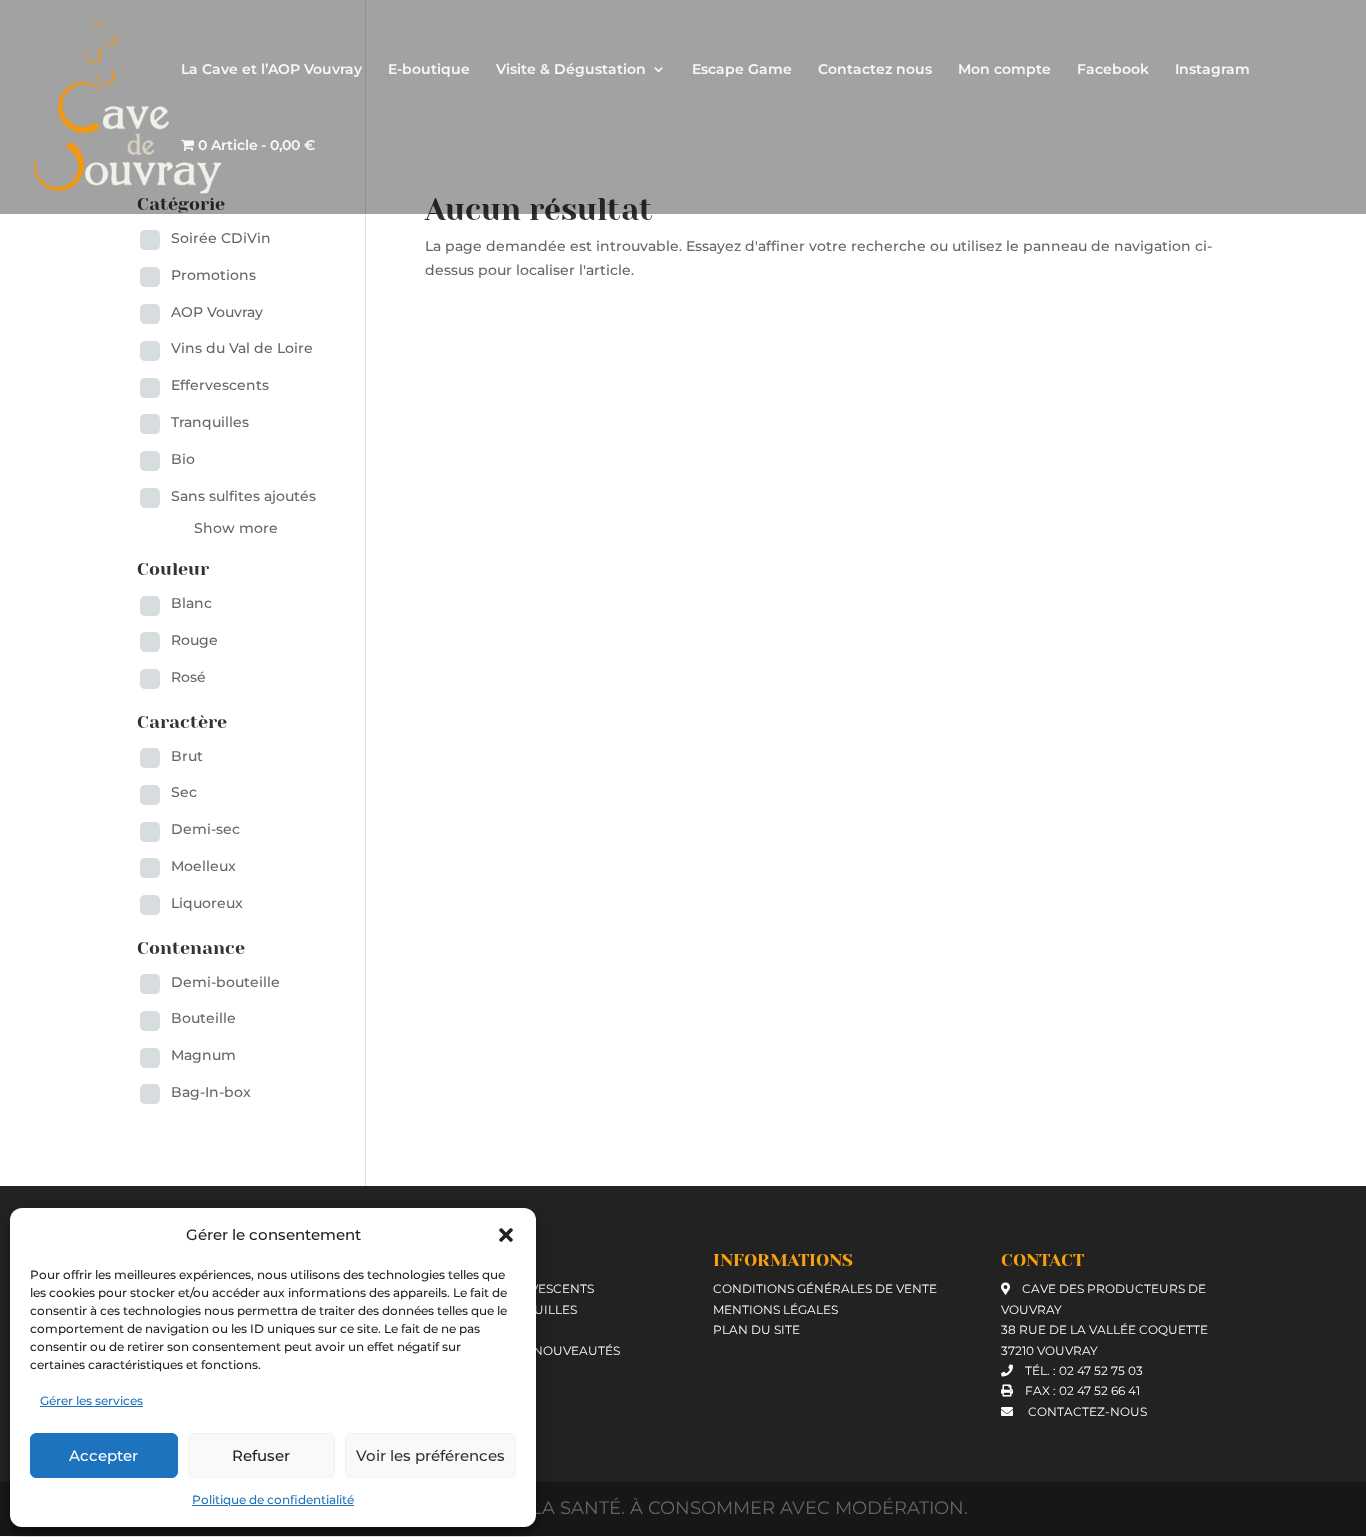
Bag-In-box (211, 1092)
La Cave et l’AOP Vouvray (271, 70)
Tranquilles (210, 422)
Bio (183, 459)
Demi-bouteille (225, 982)
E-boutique (429, 70)
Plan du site (756, 1329)
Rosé (188, 677)
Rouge (194, 640)
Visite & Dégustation (571, 70)
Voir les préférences (430, 1455)
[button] (506, 1235)
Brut (187, 756)
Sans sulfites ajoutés (243, 496)
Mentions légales (775, 1309)
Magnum (203, 1055)
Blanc (191, 603)
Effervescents (220, 385)
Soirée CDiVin (221, 238)
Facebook (1113, 70)
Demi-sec (205, 829)
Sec (184, 792)
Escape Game (742, 70)
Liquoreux (207, 903)
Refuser (261, 1455)
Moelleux (203, 866)
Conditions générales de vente (825, 1288)
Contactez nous (875, 70)
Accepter (103, 1455)
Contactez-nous (1086, 1411)
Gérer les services (91, 1400)
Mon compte (1004, 70)
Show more (236, 528)
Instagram (1212, 70)
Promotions (213, 275)
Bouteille (203, 1018)
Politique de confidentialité (273, 1499)
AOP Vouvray (217, 312)
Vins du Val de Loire (242, 348)
